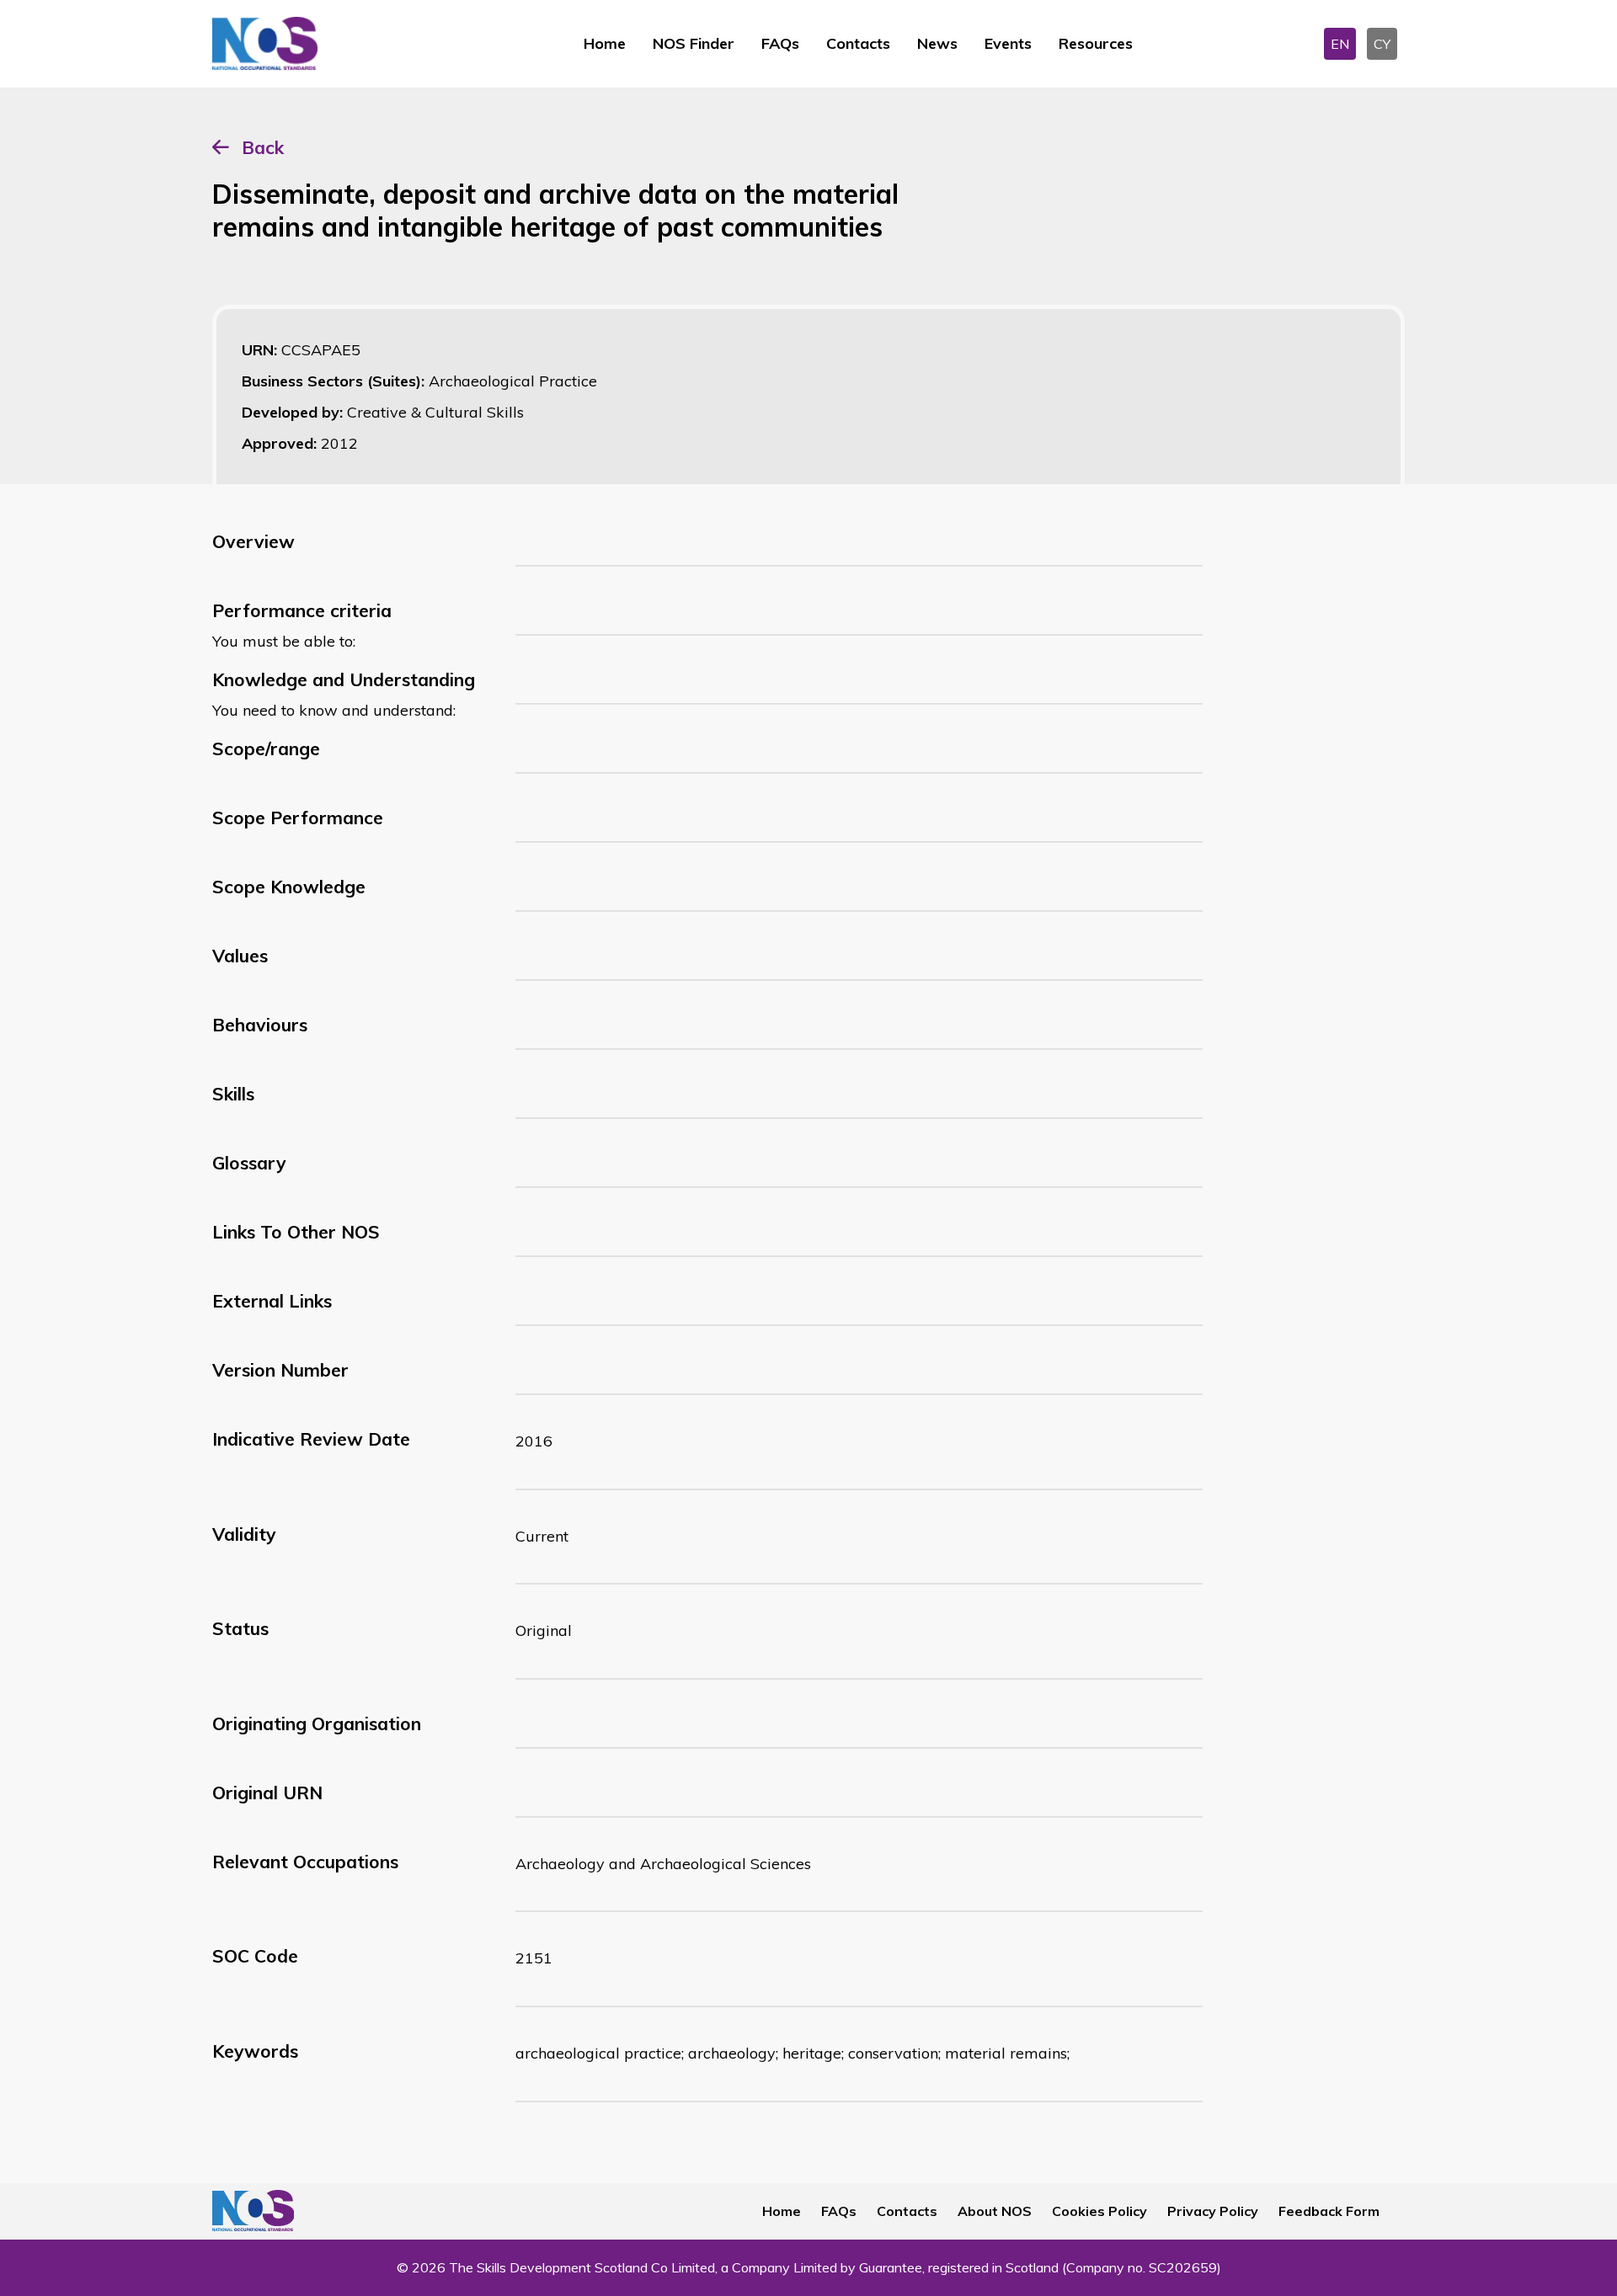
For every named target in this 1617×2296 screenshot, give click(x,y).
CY (1382, 44)
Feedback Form (1329, 2211)
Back (263, 147)
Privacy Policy (1213, 2211)
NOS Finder (694, 43)
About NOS (995, 2211)
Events (1008, 43)
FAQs (780, 43)
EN (1340, 44)
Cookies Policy (1099, 2211)
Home (605, 43)
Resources (1096, 43)
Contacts (858, 43)
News (937, 43)
